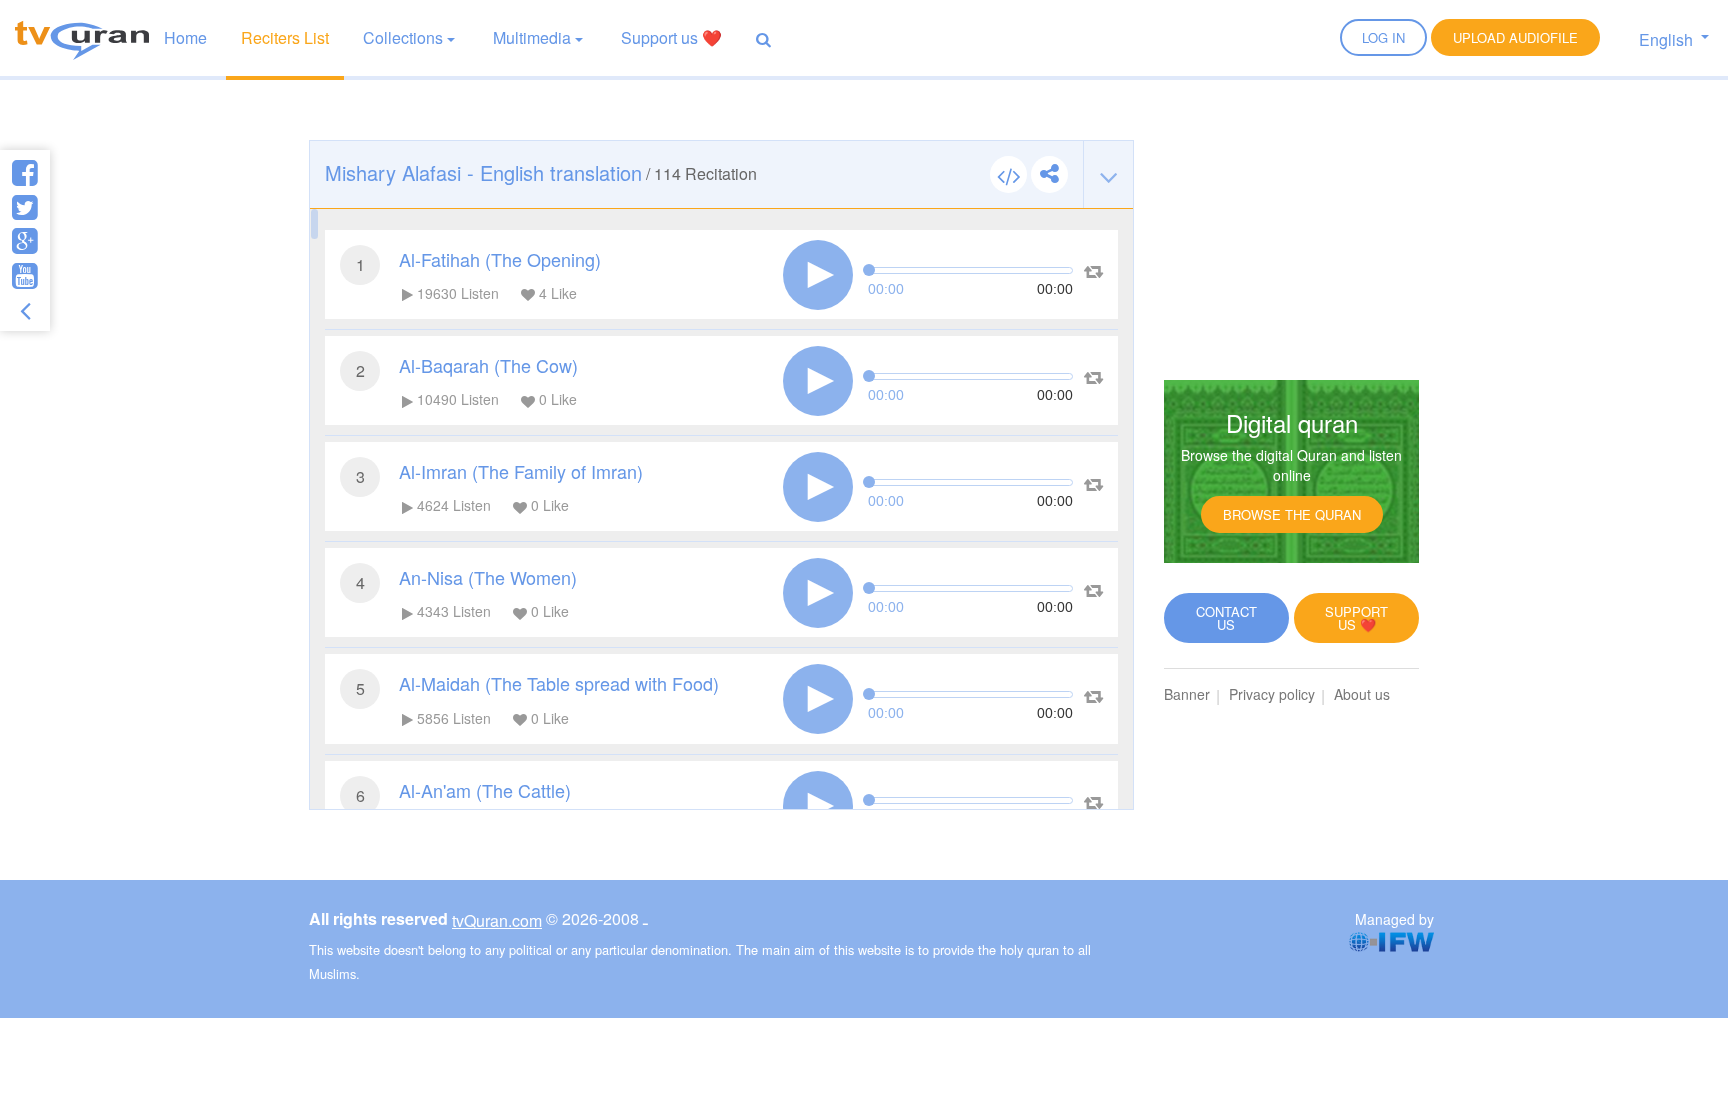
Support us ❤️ (671, 37)
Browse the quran (1292, 514)
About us (1362, 694)
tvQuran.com (497, 920)
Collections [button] (403, 37)
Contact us (1226, 618)
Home (185, 37)
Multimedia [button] (532, 37)
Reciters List (285, 37)
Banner (1187, 694)
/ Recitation (541, 172)
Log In (1383, 37)
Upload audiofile (1515, 37)
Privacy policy (1272, 694)
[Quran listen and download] (82, 37)
